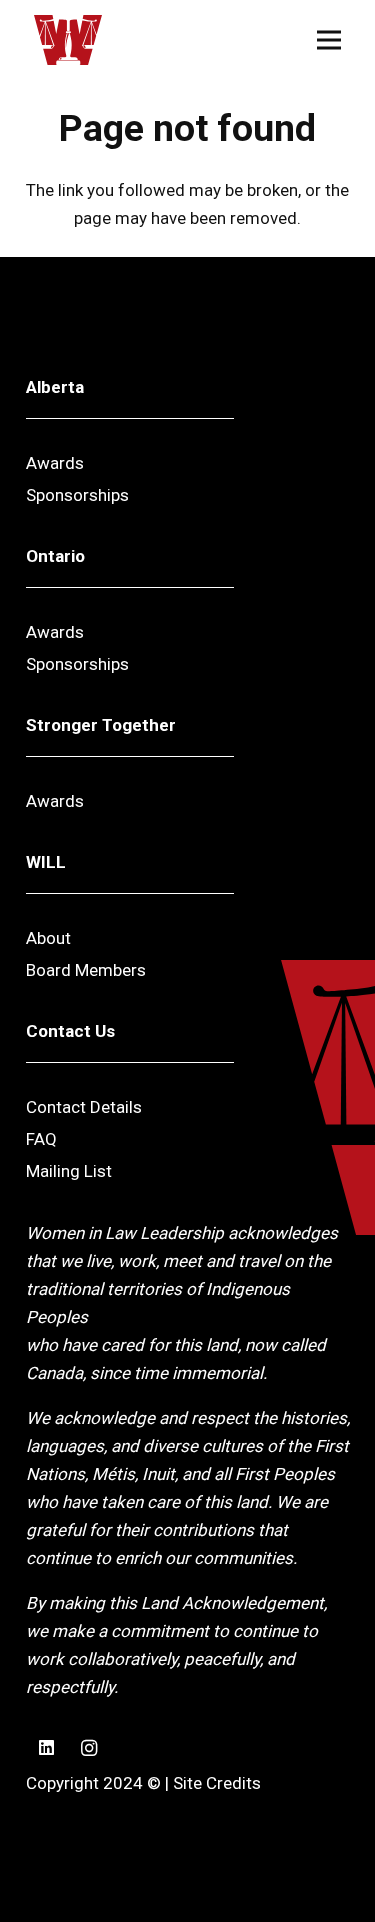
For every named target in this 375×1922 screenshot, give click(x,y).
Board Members (86, 970)
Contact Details (84, 1107)
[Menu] (328, 40)
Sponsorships (77, 495)
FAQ (41, 1139)
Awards (55, 463)
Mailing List (69, 1171)
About (48, 938)
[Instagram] (89, 1748)
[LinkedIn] (47, 1748)
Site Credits (217, 1783)
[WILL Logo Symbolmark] (68, 40)
